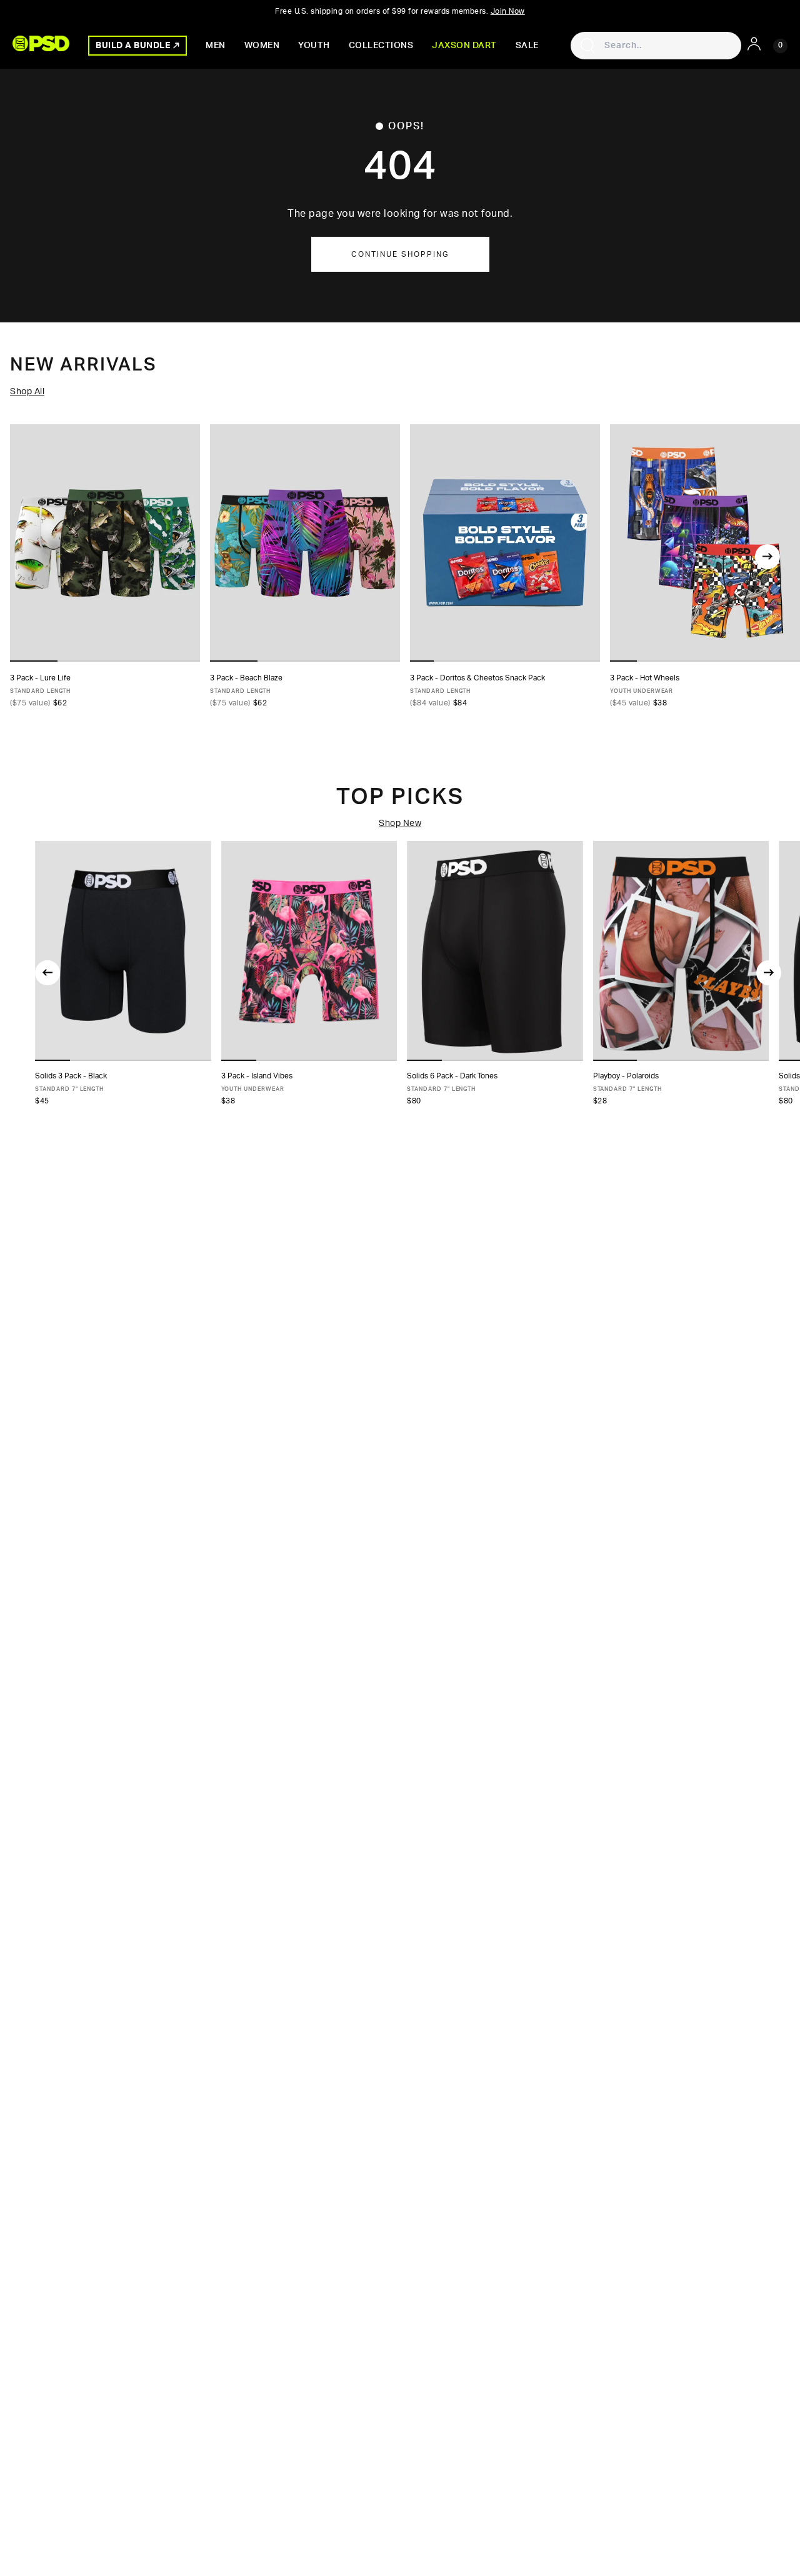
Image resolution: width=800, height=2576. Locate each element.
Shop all (27, 392)
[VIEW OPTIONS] (505, 543)
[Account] (754, 44)
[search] (587, 46)
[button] (52, 1060)
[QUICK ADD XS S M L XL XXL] (105, 543)
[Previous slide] (47, 973)
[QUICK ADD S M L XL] (705, 543)
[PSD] (41, 43)
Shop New (400, 823)
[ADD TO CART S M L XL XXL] (681, 951)
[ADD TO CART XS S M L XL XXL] (123, 951)
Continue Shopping (400, 254)
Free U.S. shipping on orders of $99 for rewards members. (400, 11)
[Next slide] (767, 557)
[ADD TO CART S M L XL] (309, 951)
